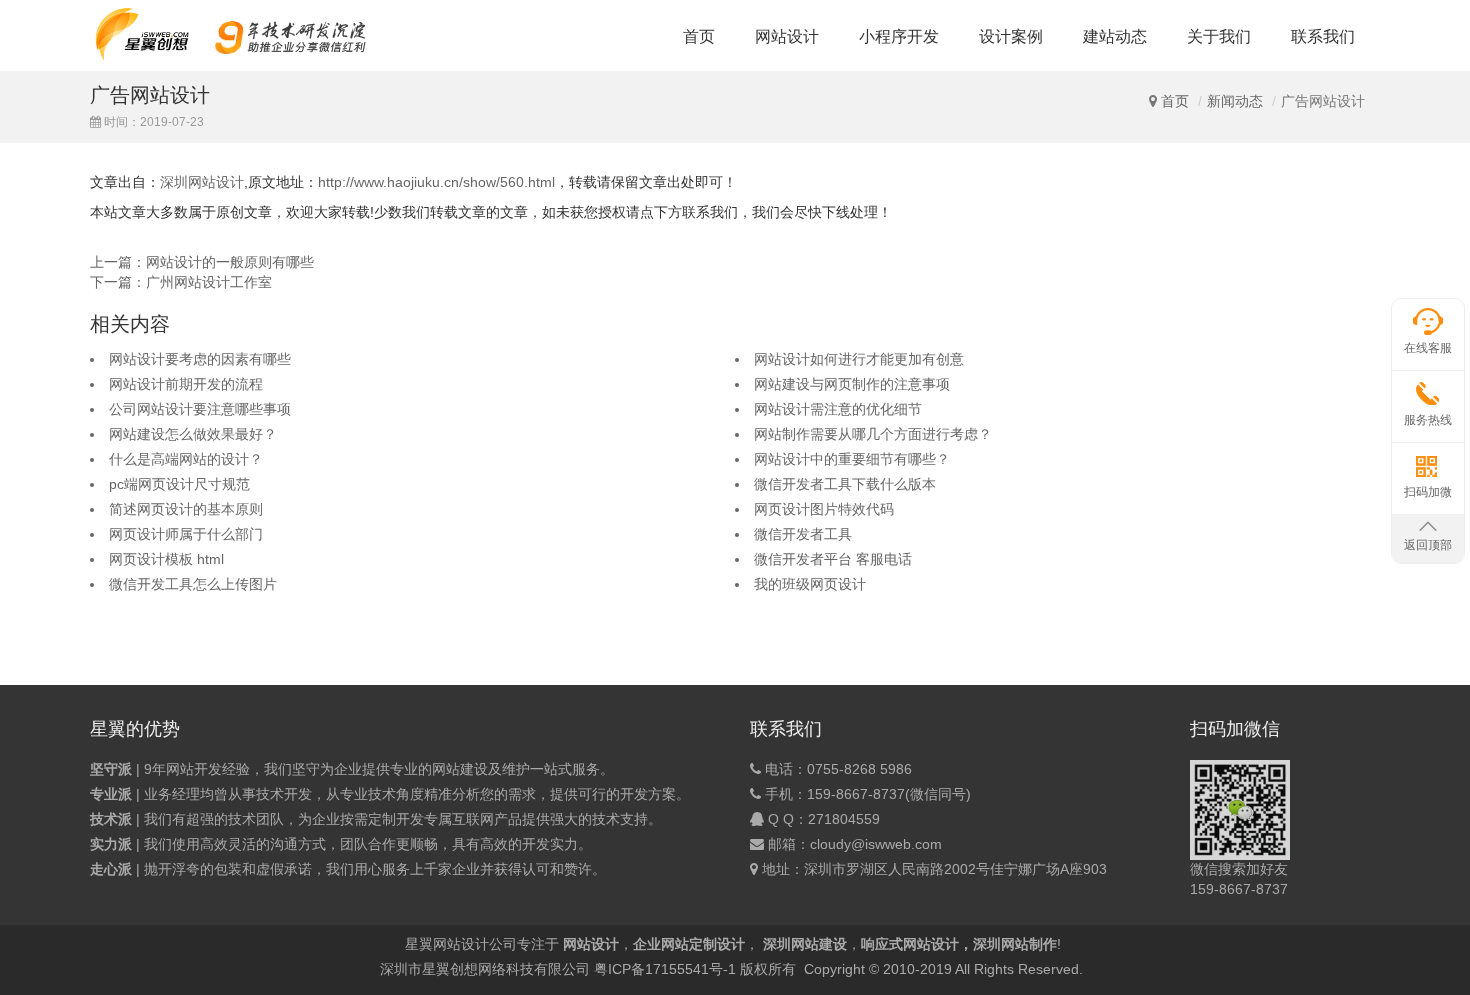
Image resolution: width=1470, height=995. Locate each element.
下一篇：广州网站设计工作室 (181, 282)
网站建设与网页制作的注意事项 (852, 384)
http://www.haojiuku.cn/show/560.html (436, 182)
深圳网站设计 (202, 182)
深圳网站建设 (805, 944)
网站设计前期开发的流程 (186, 384)
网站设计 (787, 36)
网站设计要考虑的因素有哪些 (200, 359)
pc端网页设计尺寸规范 (179, 484)
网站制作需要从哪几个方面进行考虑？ (873, 434)
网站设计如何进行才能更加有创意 (859, 359)
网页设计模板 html (166, 559)
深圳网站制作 (1015, 944)
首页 (699, 36)
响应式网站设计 (910, 944)
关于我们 (1219, 36)
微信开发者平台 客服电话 (833, 559)
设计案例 (1011, 36)
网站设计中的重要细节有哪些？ (852, 459)
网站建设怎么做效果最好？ (193, 434)
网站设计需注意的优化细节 (838, 409)
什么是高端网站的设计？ (186, 459)
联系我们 (1323, 36)
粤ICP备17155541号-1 (665, 969)
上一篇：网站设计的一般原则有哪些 (202, 262)
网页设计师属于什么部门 (186, 534)
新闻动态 (1235, 101)
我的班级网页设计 (810, 584)
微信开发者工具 (803, 534)
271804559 (844, 819)
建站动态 (1115, 36)
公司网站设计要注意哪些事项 (200, 409)
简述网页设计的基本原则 (186, 509)
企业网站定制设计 (689, 944)
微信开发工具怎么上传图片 (193, 584)
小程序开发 (899, 36)
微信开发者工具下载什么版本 (845, 484)
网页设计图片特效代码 (824, 509)
